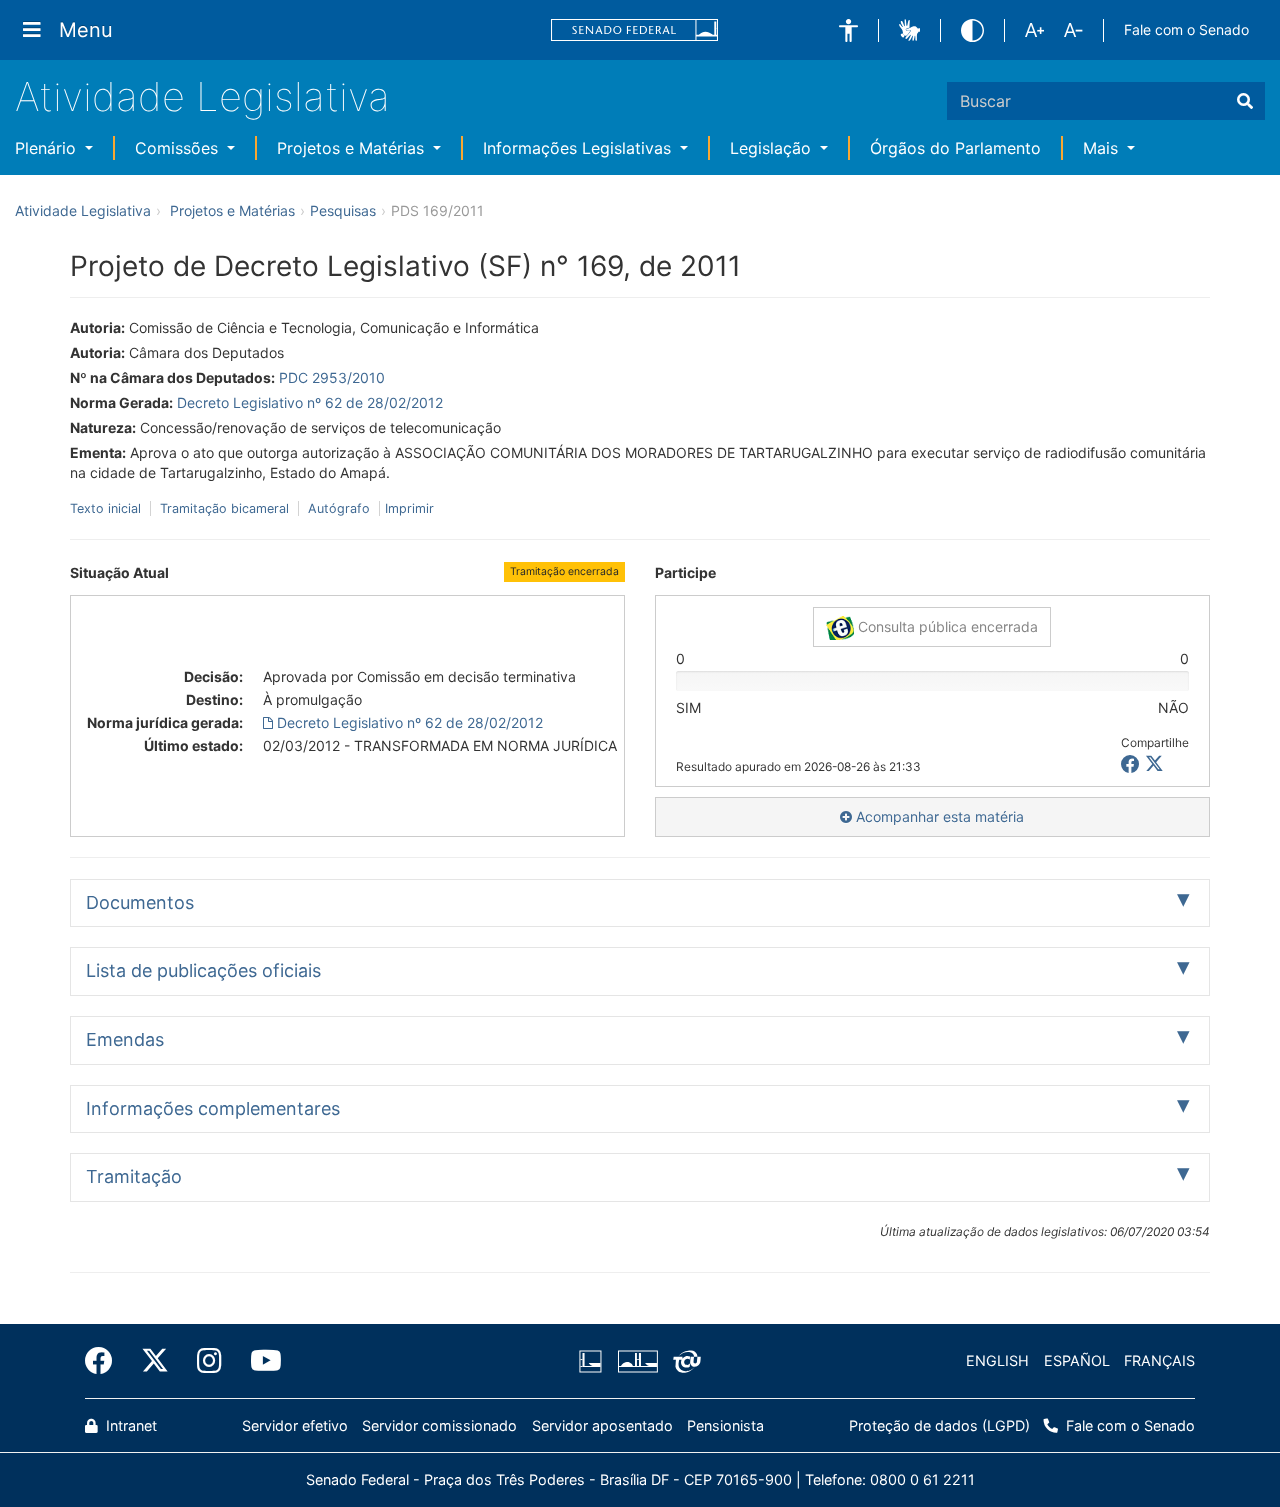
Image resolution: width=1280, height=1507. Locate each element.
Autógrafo (339, 508)
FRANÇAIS (1159, 1360)
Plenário (48, 148)
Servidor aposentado (602, 1425)
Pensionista (725, 1425)
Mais (1103, 148)
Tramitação (134, 1176)
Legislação (773, 148)
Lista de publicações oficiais (203, 970)
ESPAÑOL (1077, 1360)
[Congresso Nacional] (637, 1361)
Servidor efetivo (295, 1425)
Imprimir (409, 508)
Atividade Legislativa (202, 96)
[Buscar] (1245, 101)
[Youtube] (259, 1361)
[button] (848, 30)
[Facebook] (106, 1361)
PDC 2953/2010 (332, 377)
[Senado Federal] (635, 30)
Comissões (179, 148)
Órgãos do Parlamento (955, 148)
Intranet (129, 1425)
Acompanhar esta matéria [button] (938, 816)
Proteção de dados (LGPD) (939, 1425)
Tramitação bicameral (224, 508)
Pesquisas (343, 210)
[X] (1154, 764)
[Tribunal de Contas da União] (683, 1361)
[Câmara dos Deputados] (594, 1361)
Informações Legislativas (579, 148)
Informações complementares (213, 1108)
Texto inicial (107, 508)
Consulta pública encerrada (946, 626)
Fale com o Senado (1186, 29)
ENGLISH (997, 1360)
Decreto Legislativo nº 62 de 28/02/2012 (310, 402)
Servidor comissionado (439, 1425)
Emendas (125, 1039)
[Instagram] (209, 1361)
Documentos (140, 902)
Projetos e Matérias (353, 148)
